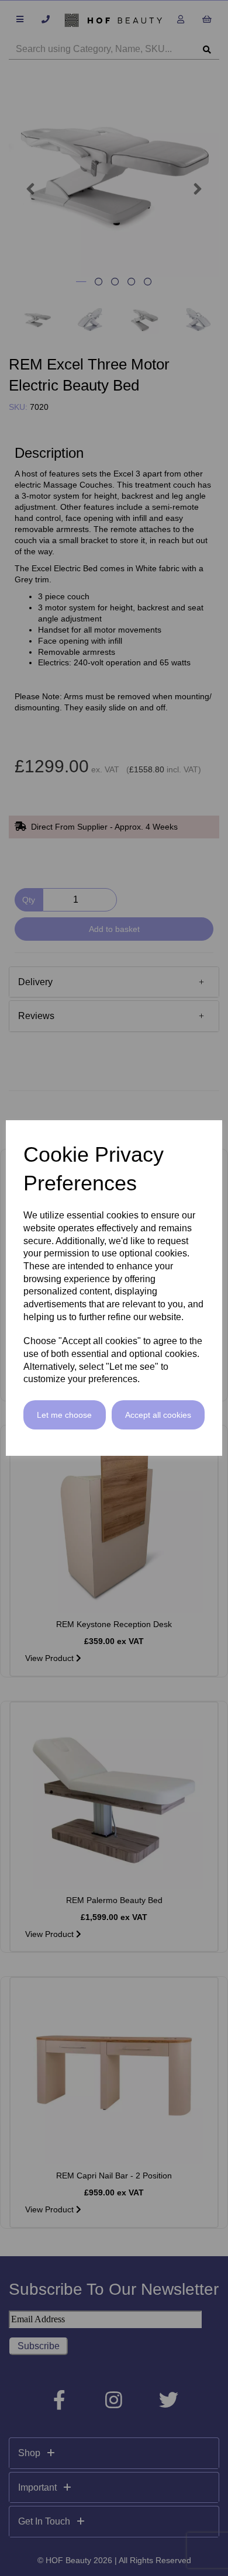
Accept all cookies (158, 1415)
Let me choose (64, 1415)
